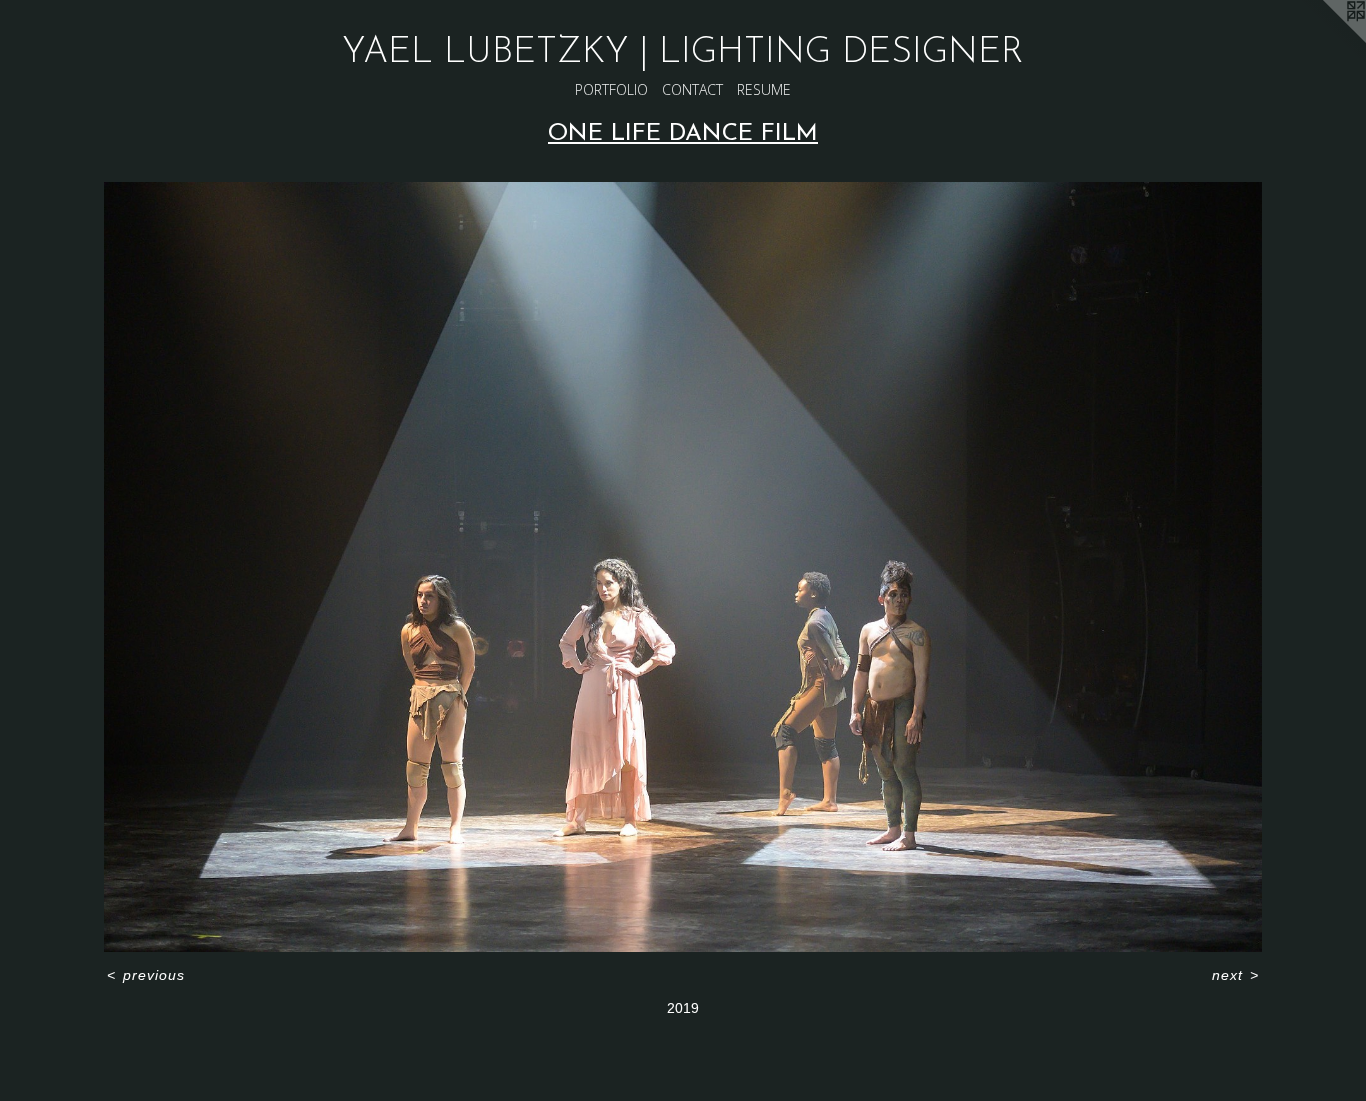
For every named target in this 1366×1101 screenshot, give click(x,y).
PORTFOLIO (611, 89)
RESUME (764, 89)
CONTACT (692, 89)
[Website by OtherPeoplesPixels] (1326, 40)
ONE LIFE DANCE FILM (683, 134)
